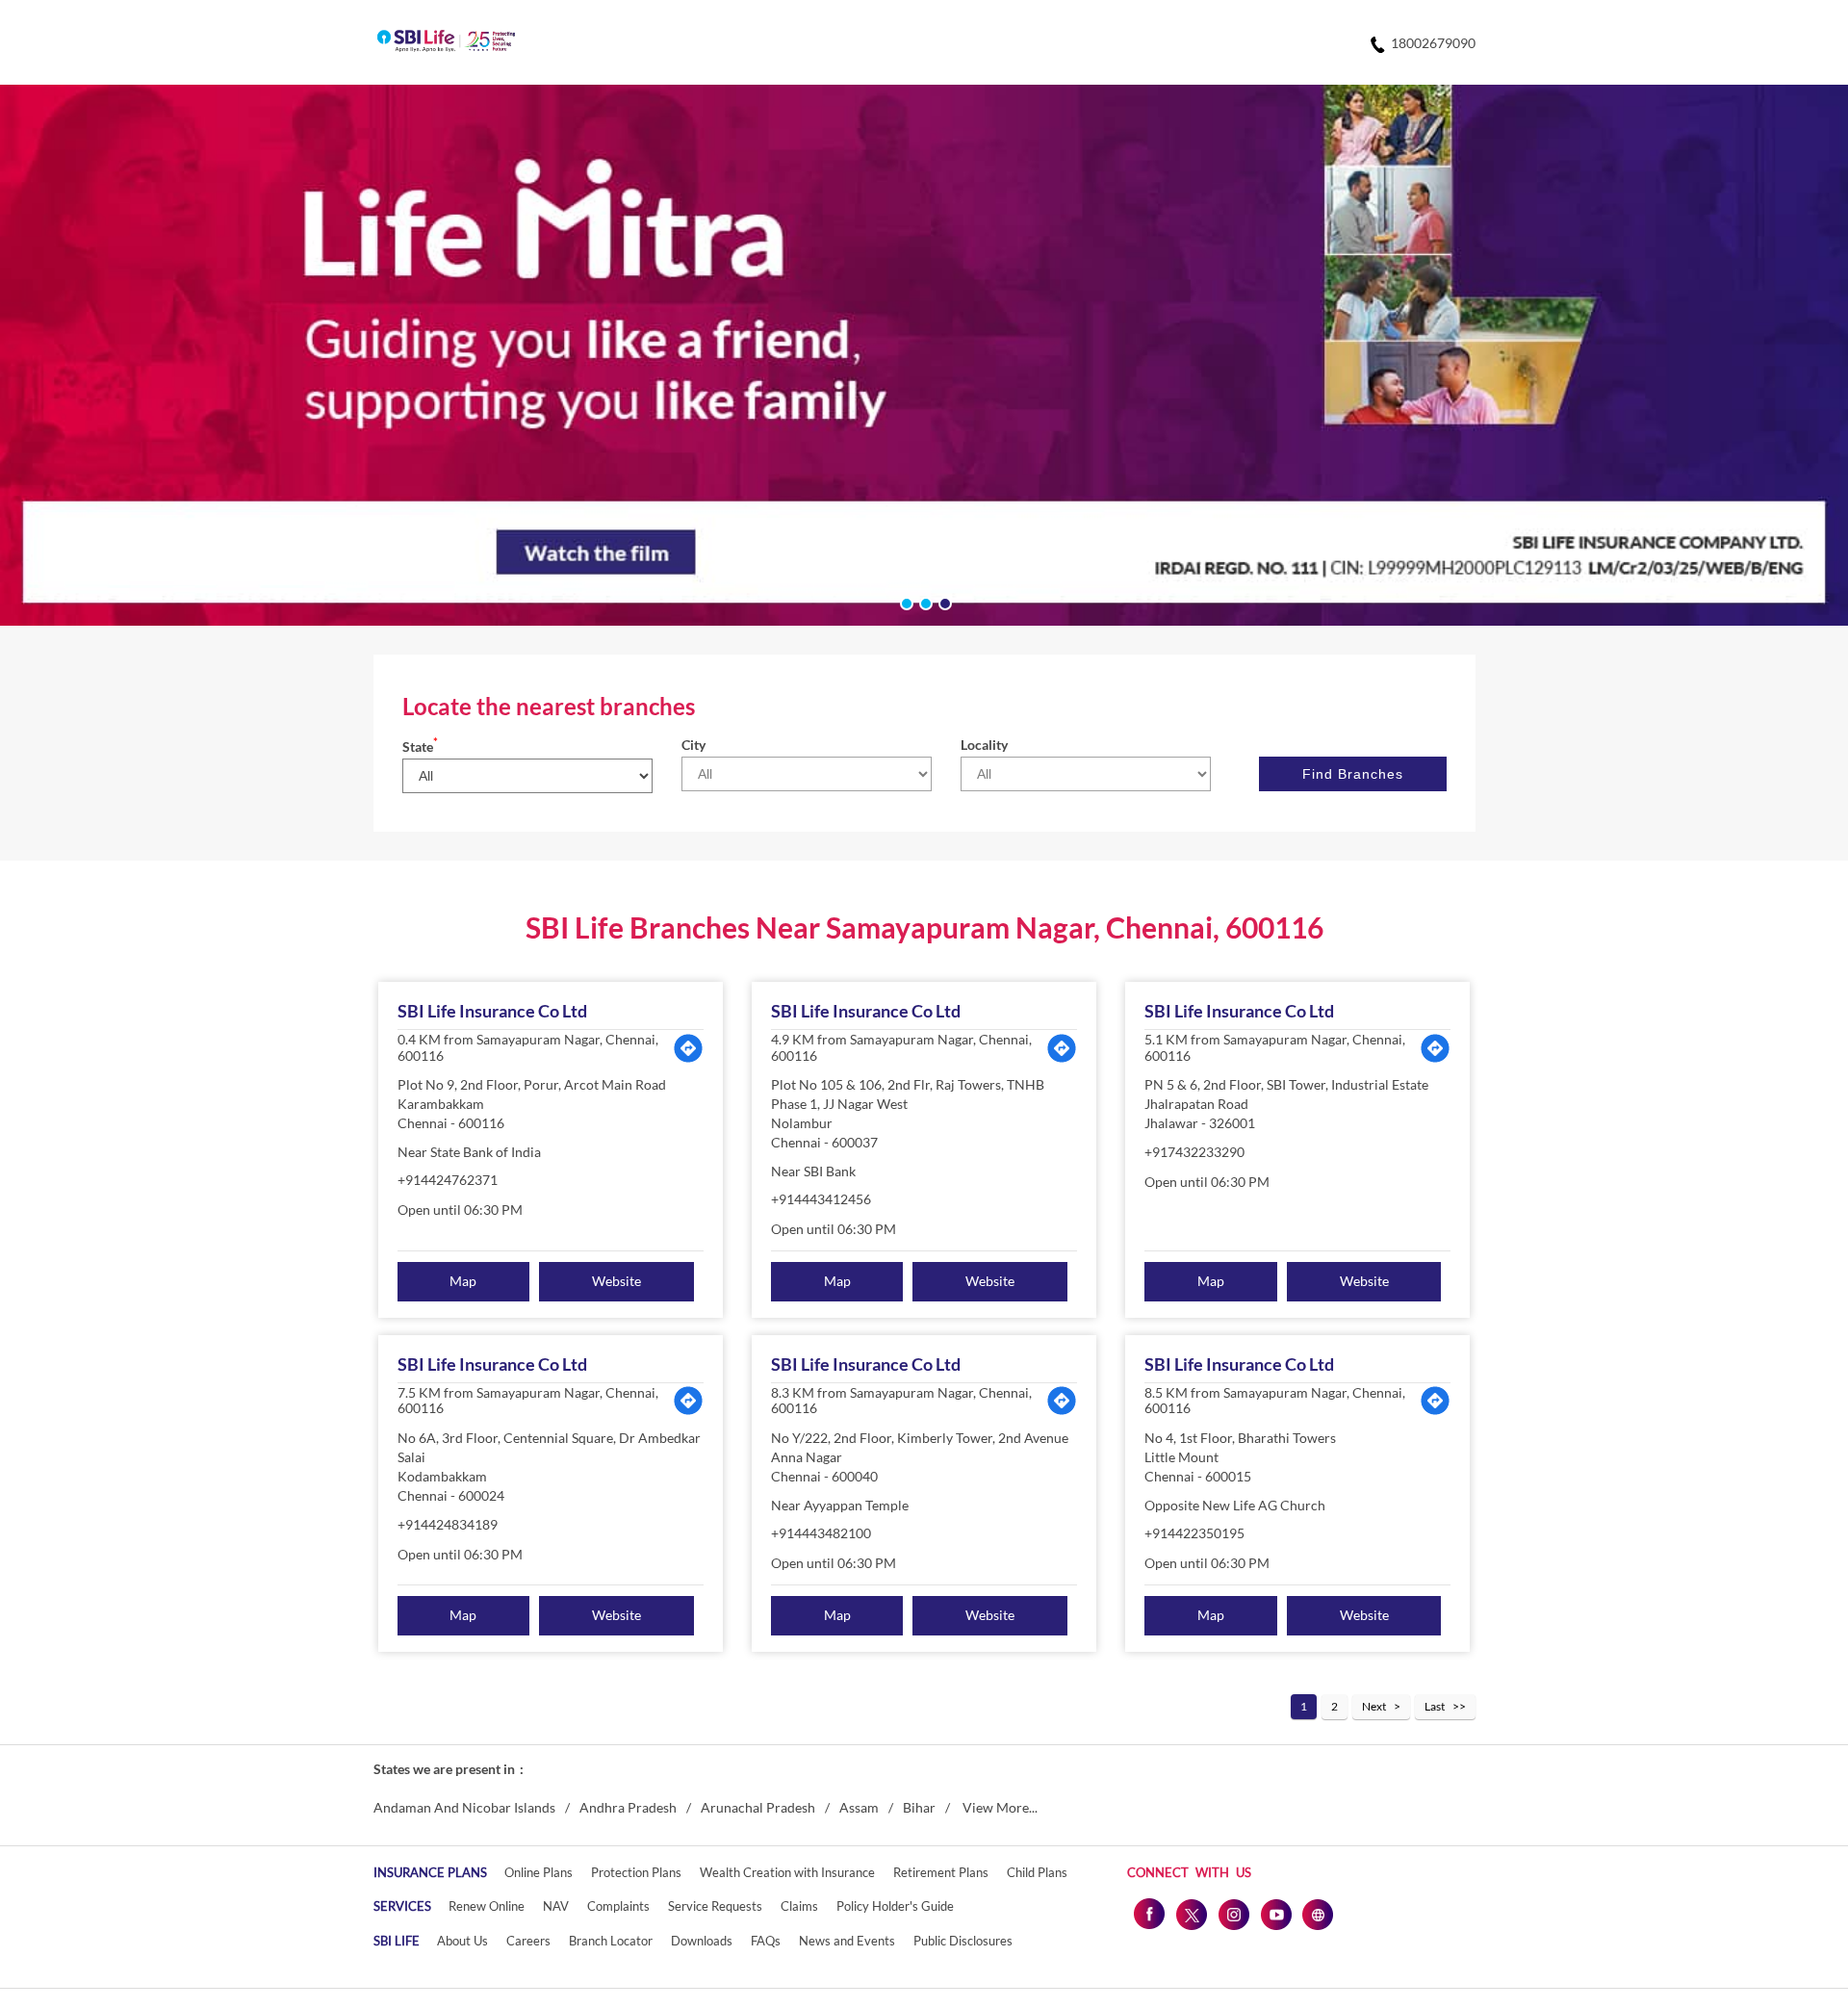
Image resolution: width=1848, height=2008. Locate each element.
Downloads (702, 1941)
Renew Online (487, 1906)
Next (1374, 1706)
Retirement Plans (941, 1872)
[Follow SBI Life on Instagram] (1233, 1914)
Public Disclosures (963, 1941)
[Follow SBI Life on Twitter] (1191, 1914)
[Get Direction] (688, 1048)
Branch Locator (611, 1941)
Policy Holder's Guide (895, 1906)
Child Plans (1037, 1872)
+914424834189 (448, 1524)
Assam (859, 1808)
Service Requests (715, 1906)
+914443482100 (821, 1533)
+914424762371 (448, 1180)
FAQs (766, 1941)
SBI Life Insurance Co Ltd (492, 1011)
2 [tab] (924, 602)
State (420, 747)
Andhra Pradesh (628, 1808)
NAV (556, 1906)
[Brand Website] (1318, 1914)
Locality (984, 745)
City (693, 745)
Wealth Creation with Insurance (787, 1872)
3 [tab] (943, 602)
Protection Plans (636, 1872)
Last (1435, 1706)
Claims (799, 1906)
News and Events (847, 1941)
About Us (462, 1941)
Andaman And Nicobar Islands (464, 1808)
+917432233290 (1194, 1152)
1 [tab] (905, 602)
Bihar (919, 1808)
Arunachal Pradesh (758, 1808)
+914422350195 (1194, 1533)
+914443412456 (821, 1199)
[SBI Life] (446, 42)
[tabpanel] (924, 355)
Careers (528, 1941)
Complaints (618, 1906)
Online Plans (539, 1872)
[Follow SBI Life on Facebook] (1148, 1914)
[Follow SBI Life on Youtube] (1275, 1914)
